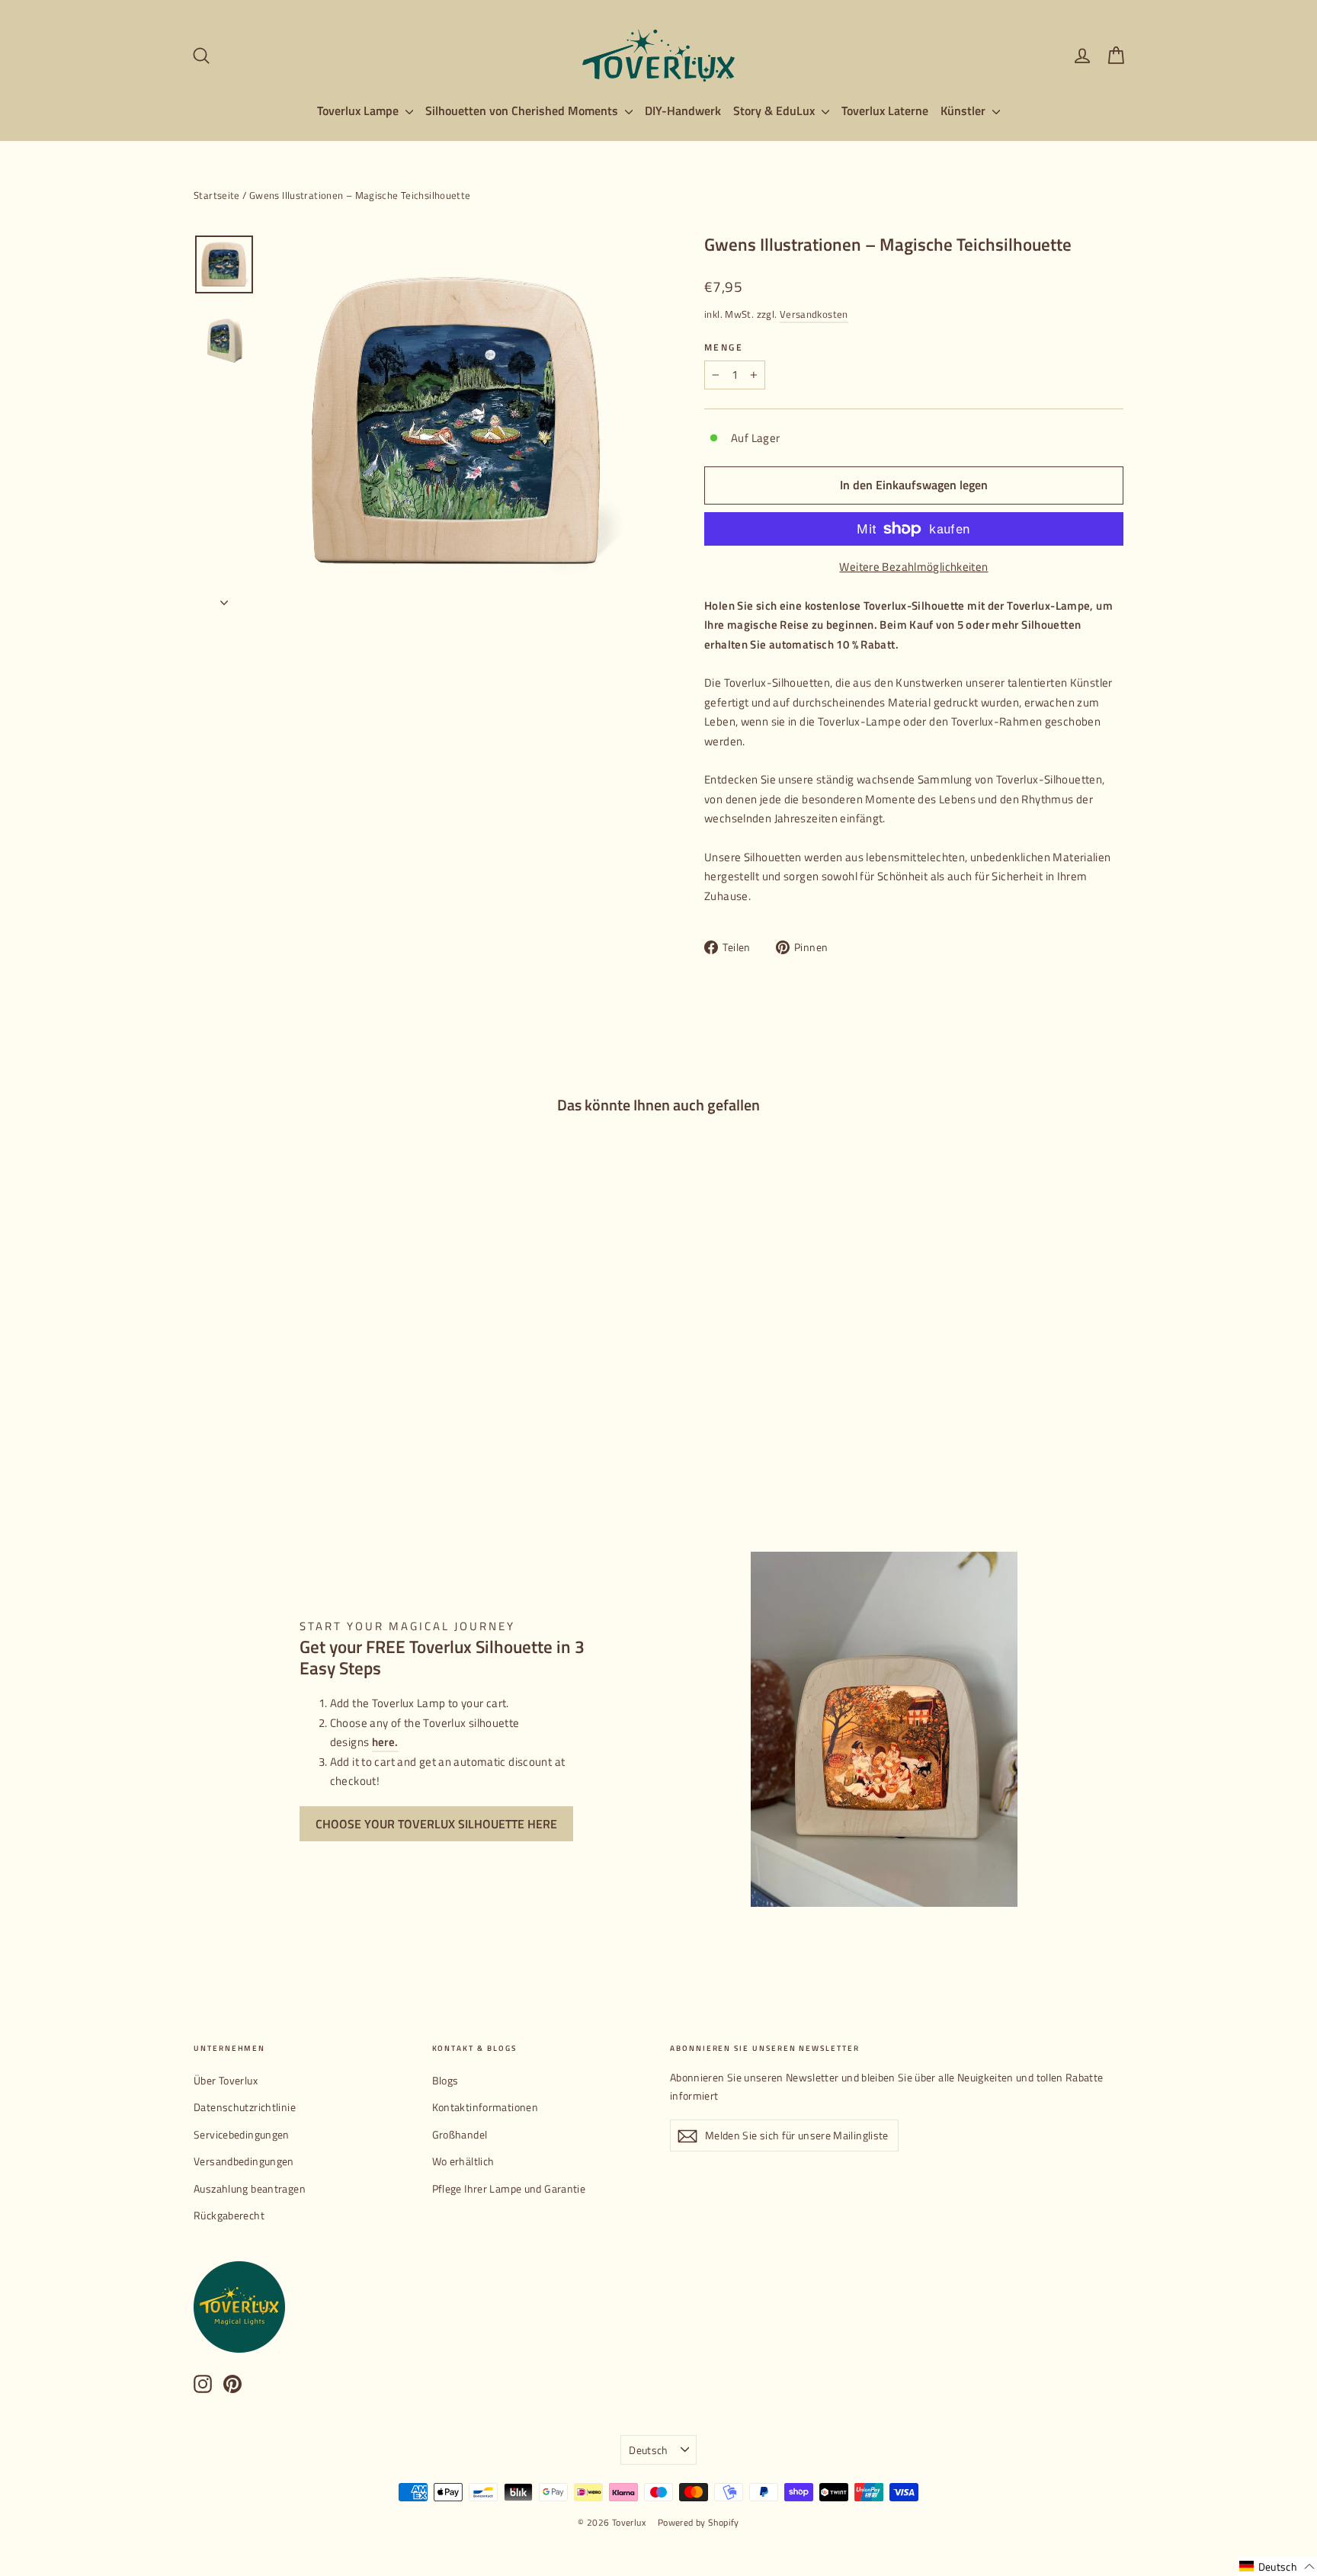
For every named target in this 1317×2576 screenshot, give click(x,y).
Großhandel (460, 2134)
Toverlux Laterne (885, 111)
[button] (1277, 2566)
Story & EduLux (775, 111)
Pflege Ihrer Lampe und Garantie (509, 2188)
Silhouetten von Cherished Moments (523, 111)
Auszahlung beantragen (250, 2188)
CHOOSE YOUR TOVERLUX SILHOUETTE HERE (436, 1824)
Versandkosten (814, 314)
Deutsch (648, 2450)
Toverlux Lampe (359, 111)
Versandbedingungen (244, 2161)
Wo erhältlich (463, 2161)
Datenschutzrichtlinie (245, 2107)
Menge (724, 348)
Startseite (217, 195)
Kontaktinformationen (485, 2107)
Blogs (445, 2080)
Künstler (965, 111)
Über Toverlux (226, 2080)
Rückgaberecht (229, 2215)
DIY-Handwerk (683, 111)
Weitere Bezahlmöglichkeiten (913, 567)
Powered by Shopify (699, 2522)
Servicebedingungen (242, 2134)
